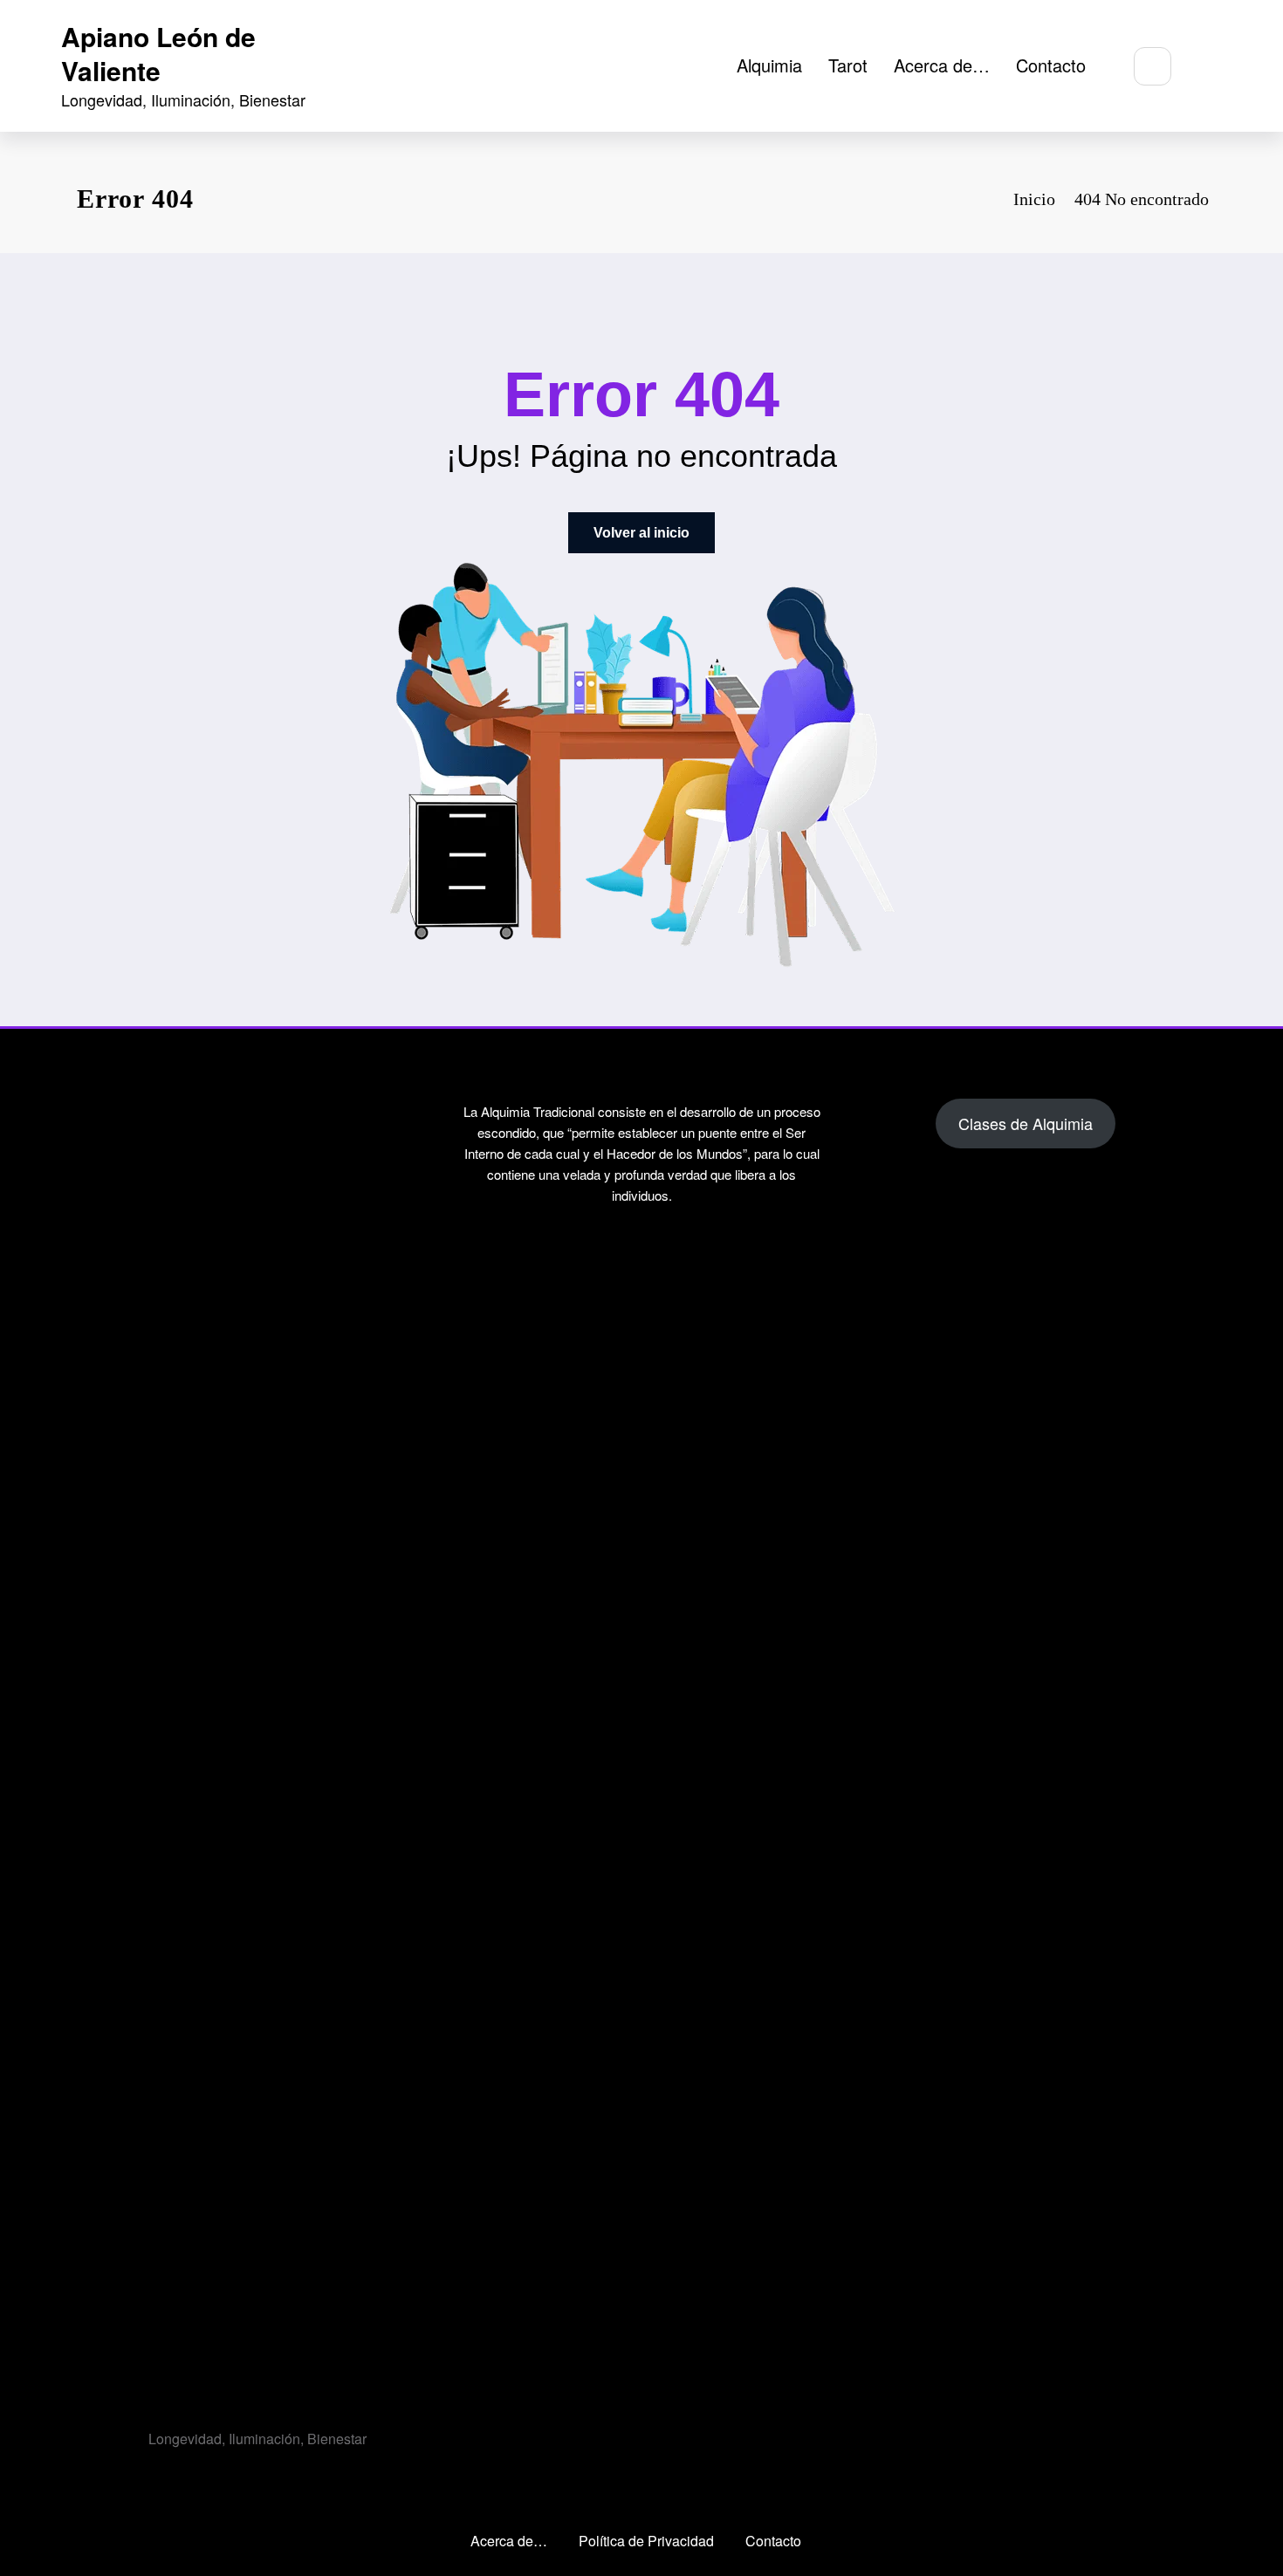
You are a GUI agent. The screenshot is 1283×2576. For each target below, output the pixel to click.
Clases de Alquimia (1026, 1123)
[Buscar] (1153, 66)
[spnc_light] (1204, 67)
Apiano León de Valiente (158, 53)
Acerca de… (942, 65)
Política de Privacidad (646, 2541)
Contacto (1051, 65)
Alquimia (769, 65)
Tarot (848, 65)
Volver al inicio (641, 533)
